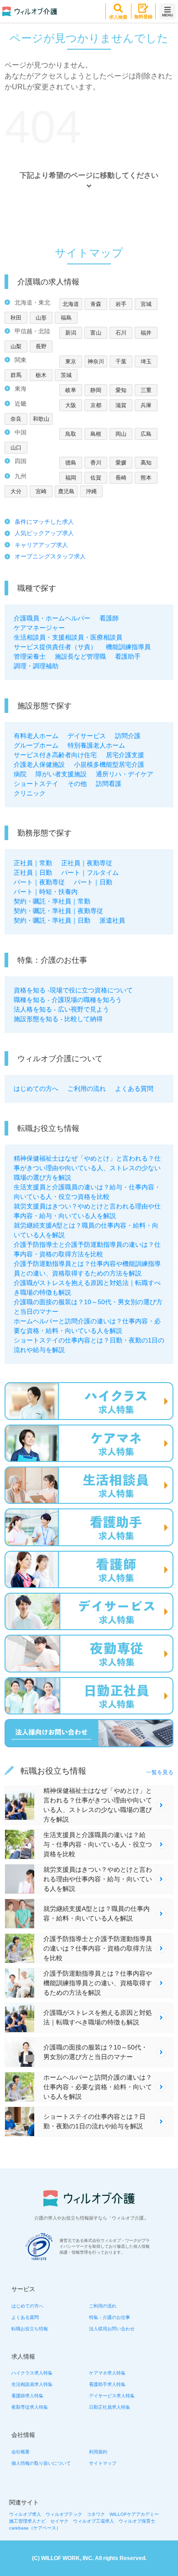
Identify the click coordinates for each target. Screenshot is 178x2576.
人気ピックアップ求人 (44, 533)
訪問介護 (128, 736)
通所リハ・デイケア (125, 774)
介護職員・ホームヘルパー (52, 618)
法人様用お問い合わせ (112, 2329)
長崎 (121, 478)
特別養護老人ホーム (96, 745)
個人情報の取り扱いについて (41, 2463)
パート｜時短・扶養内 (46, 892)
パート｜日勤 (93, 882)
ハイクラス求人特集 (32, 2373)
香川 (96, 463)
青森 (96, 304)
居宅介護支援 (125, 755)
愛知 (121, 390)
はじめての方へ (36, 1089)
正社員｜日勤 (33, 872)
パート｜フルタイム (90, 872)
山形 (41, 318)
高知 (146, 463)
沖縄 (91, 491)
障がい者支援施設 (61, 774)
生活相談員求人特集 (32, 2384)
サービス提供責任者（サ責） (55, 647)
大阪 (71, 405)
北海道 (71, 304)
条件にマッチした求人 (44, 522)
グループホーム (36, 745)
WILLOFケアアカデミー (134, 2514)
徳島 (71, 463)
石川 (121, 333)
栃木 (41, 375)
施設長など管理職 (80, 656)
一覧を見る (160, 1772)
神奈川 (96, 361)
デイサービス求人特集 (112, 2396)
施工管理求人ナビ (27, 2521)
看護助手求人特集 (107, 2384)
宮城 (146, 304)
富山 (96, 333)
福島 (66, 318)
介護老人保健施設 (39, 764)
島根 (96, 434)
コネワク (96, 2514)
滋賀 (121, 405)
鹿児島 (66, 491)
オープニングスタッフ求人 (50, 556)
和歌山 (41, 419)
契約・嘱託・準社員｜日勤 (52, 920)
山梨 (16, 346)
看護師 (109, 618)
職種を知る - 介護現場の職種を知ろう (68, 1000)
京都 (96, 405)
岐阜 (71, 390)
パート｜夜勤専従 (39, 882)
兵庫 (146, 405)
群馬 (16, 375)
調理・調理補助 (36, 666)
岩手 (121, 304)
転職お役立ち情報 (30, 2329)
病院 (20, 774)
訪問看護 (109, 784)
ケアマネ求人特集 (107, 2373)
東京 (71, 361)
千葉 (121, 361)
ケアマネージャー (39, 628)
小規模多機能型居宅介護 (109, 764)
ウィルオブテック (64, 2514)
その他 (77, 784)
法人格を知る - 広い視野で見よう (61, 1009)
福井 (146, 333)
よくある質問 (134, 1089)
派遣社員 (112, 920)
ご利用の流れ (87, 1089)
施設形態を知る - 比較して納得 (58, 1019)
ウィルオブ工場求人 (94, 2521)
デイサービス (87, 736)
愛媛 (121, 463)
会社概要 (21, 2452)
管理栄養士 (30, 656)
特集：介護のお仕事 (110, 2317)
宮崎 (41, 491)
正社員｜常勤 (33, 863)
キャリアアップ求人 (41, 545)
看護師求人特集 (27, 2396)
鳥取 (71, 434)
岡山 (121, 434)
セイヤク (59, 2521)
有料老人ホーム (36, 736)
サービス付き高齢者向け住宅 (55, 755)
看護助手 (128, 656)
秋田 (16, 318)
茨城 (66, 375)
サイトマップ (103, 2463)
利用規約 (98, 2452)
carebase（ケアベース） (35, 2528)
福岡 (71, 478)
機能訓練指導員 (128, 647)
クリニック (30, 793)
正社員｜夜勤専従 (87, 863)
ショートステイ (36, 784)
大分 (16, 491)
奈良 (16, 419)
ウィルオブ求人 (25, 2514)
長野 (41, 346)
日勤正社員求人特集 (110, 2407)
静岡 (96, 390)
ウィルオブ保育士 (137, 2521)
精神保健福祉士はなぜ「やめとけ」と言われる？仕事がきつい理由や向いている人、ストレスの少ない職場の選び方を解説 (87, 1168)
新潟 (71, 333)
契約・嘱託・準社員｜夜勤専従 (58, 911)
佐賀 (96, 478)
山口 (16, 448)
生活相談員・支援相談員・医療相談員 (68, 637)
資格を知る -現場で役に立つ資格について (73, 990)
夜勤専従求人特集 (30, 2407)
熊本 (146, 478)
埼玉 (146, 361)
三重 (146, 390)
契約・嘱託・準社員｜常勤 (52, 901)
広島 (146, 434)
